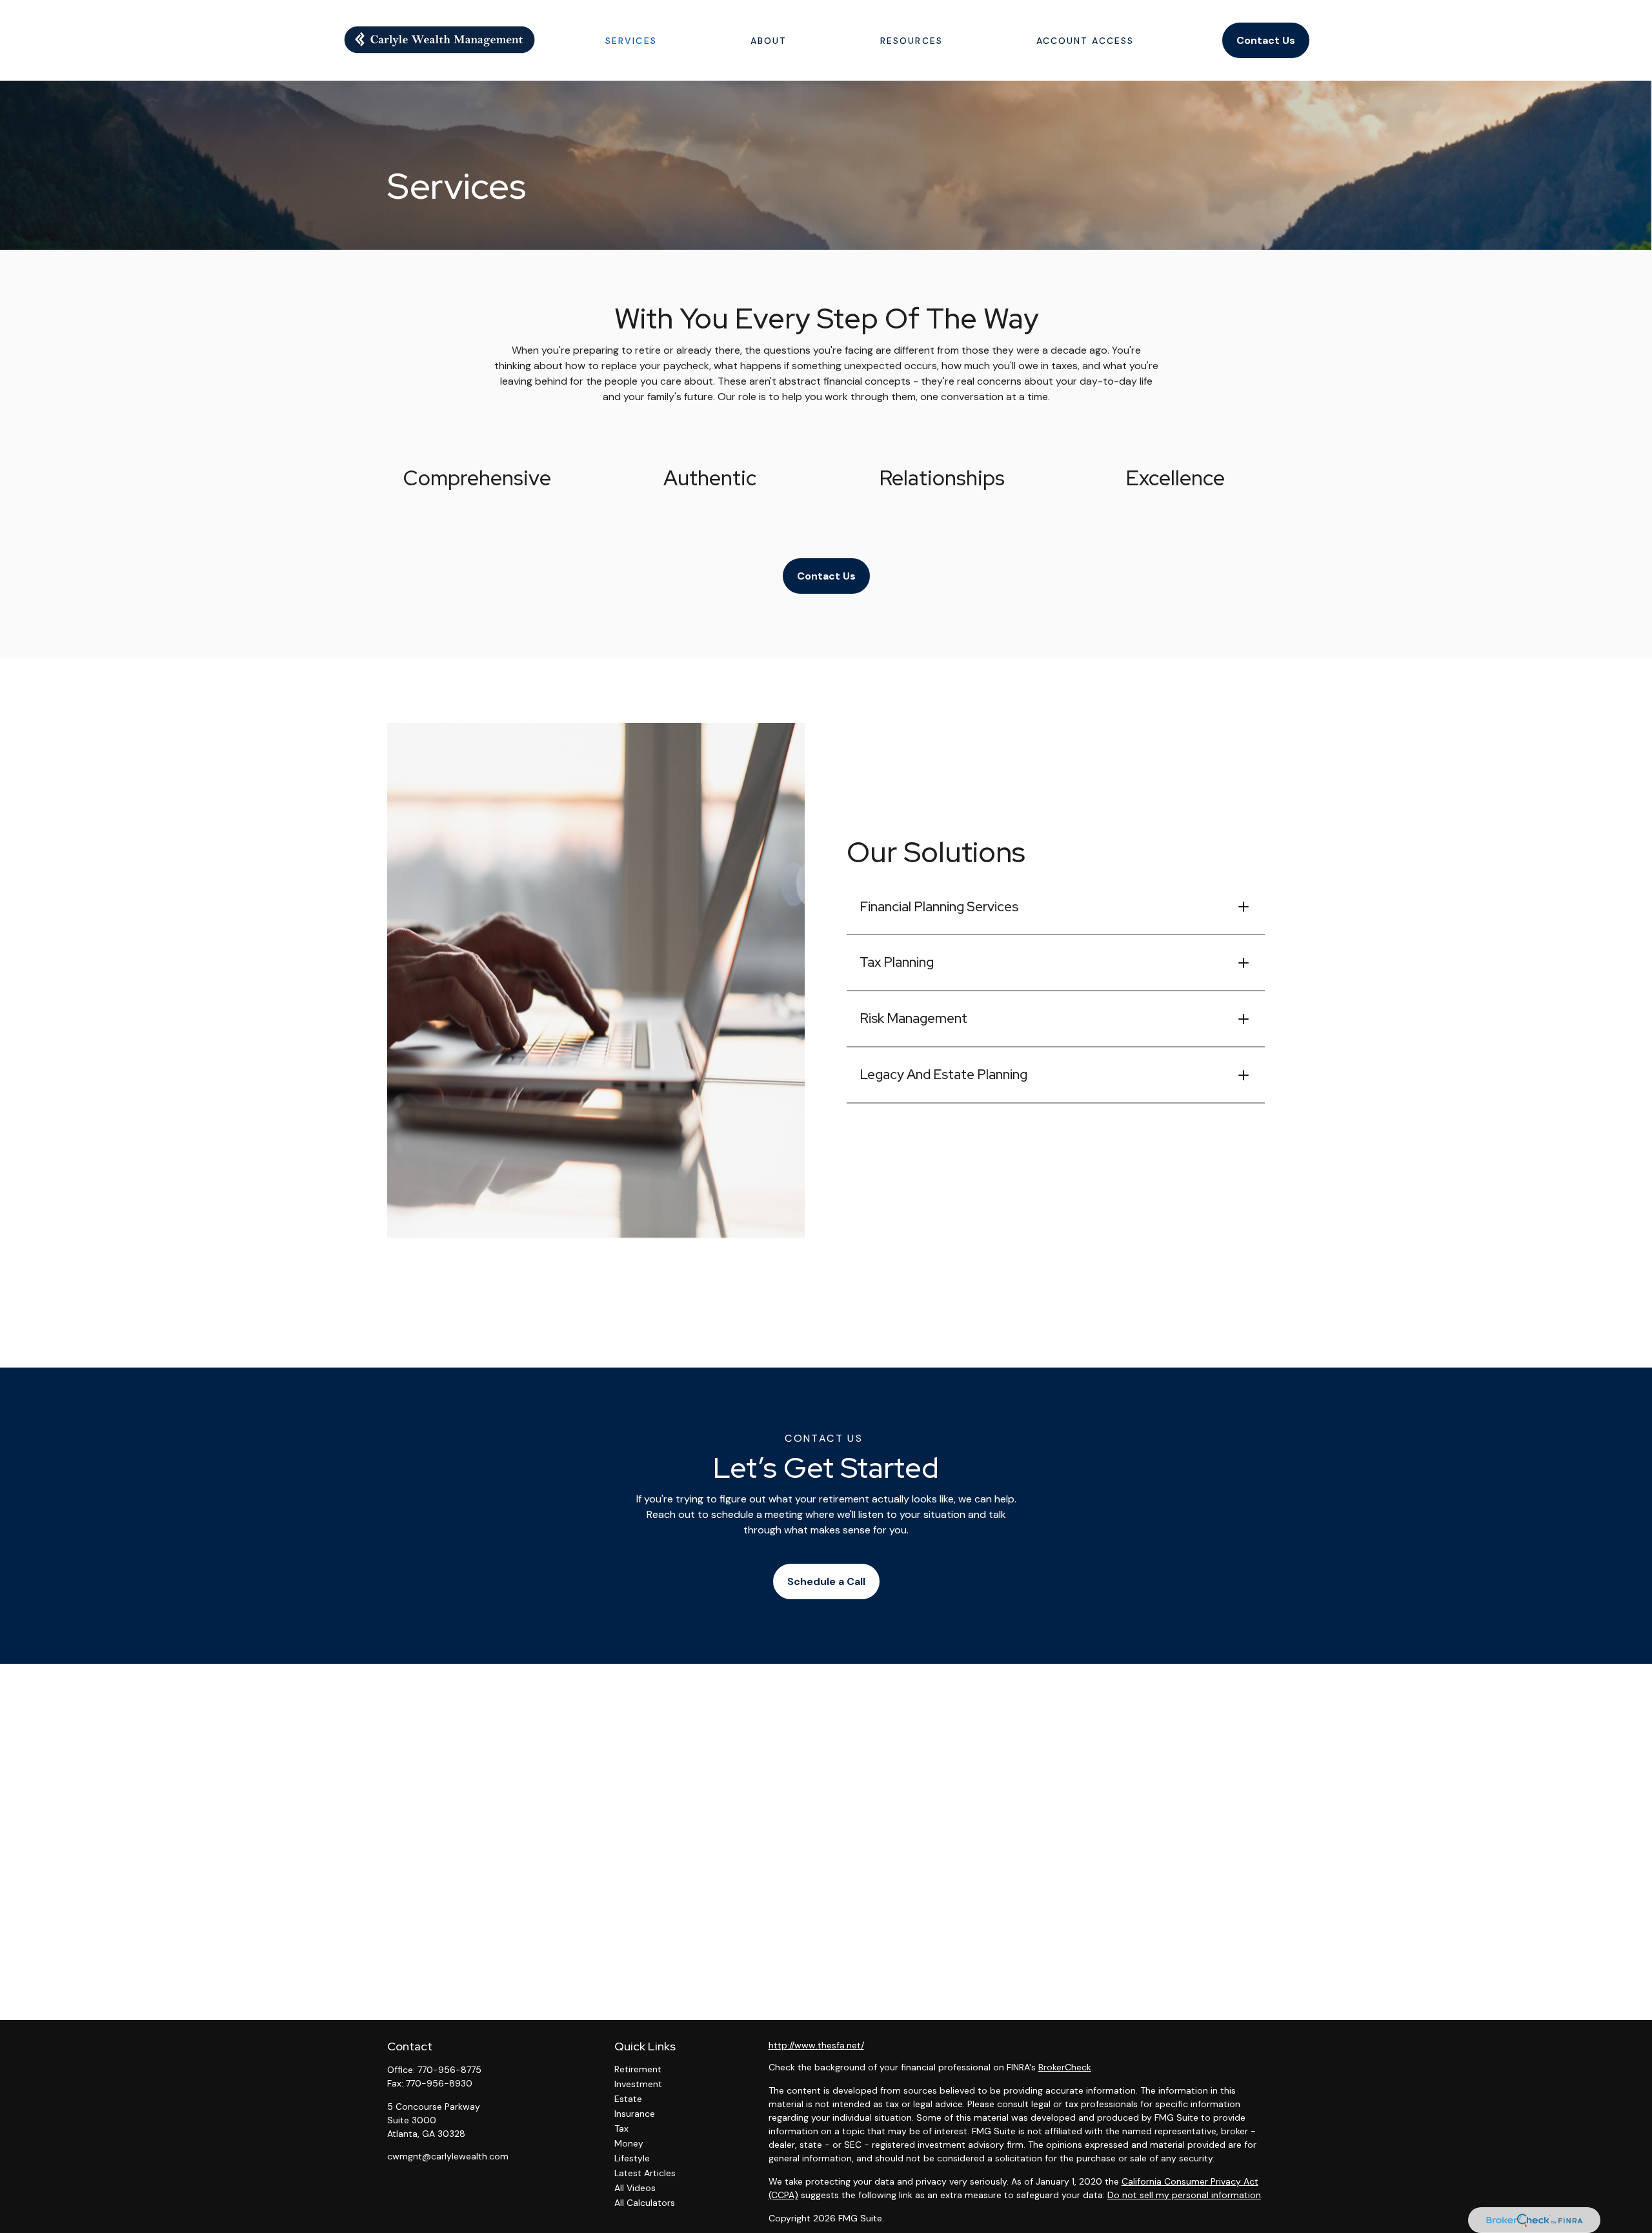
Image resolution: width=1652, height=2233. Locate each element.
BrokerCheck (1065, 2067)
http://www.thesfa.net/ (816, 2045)
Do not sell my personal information (1184, 2195)
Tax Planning (897, 962)
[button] (631, 40)
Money (629, 2143)
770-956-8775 (449, 2070)
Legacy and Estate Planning (943, 1074)
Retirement (638, 2069)
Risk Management (913, 1018)
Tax (621, 2128)
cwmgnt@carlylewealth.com (448, 2156)
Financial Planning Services (939, 906)
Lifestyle (632, 2158)
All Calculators (645, 2203)
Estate (628, 2099)
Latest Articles (645, 2173)
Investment (638, 2084)
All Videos (635, 2188)
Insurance (635, 2114)
